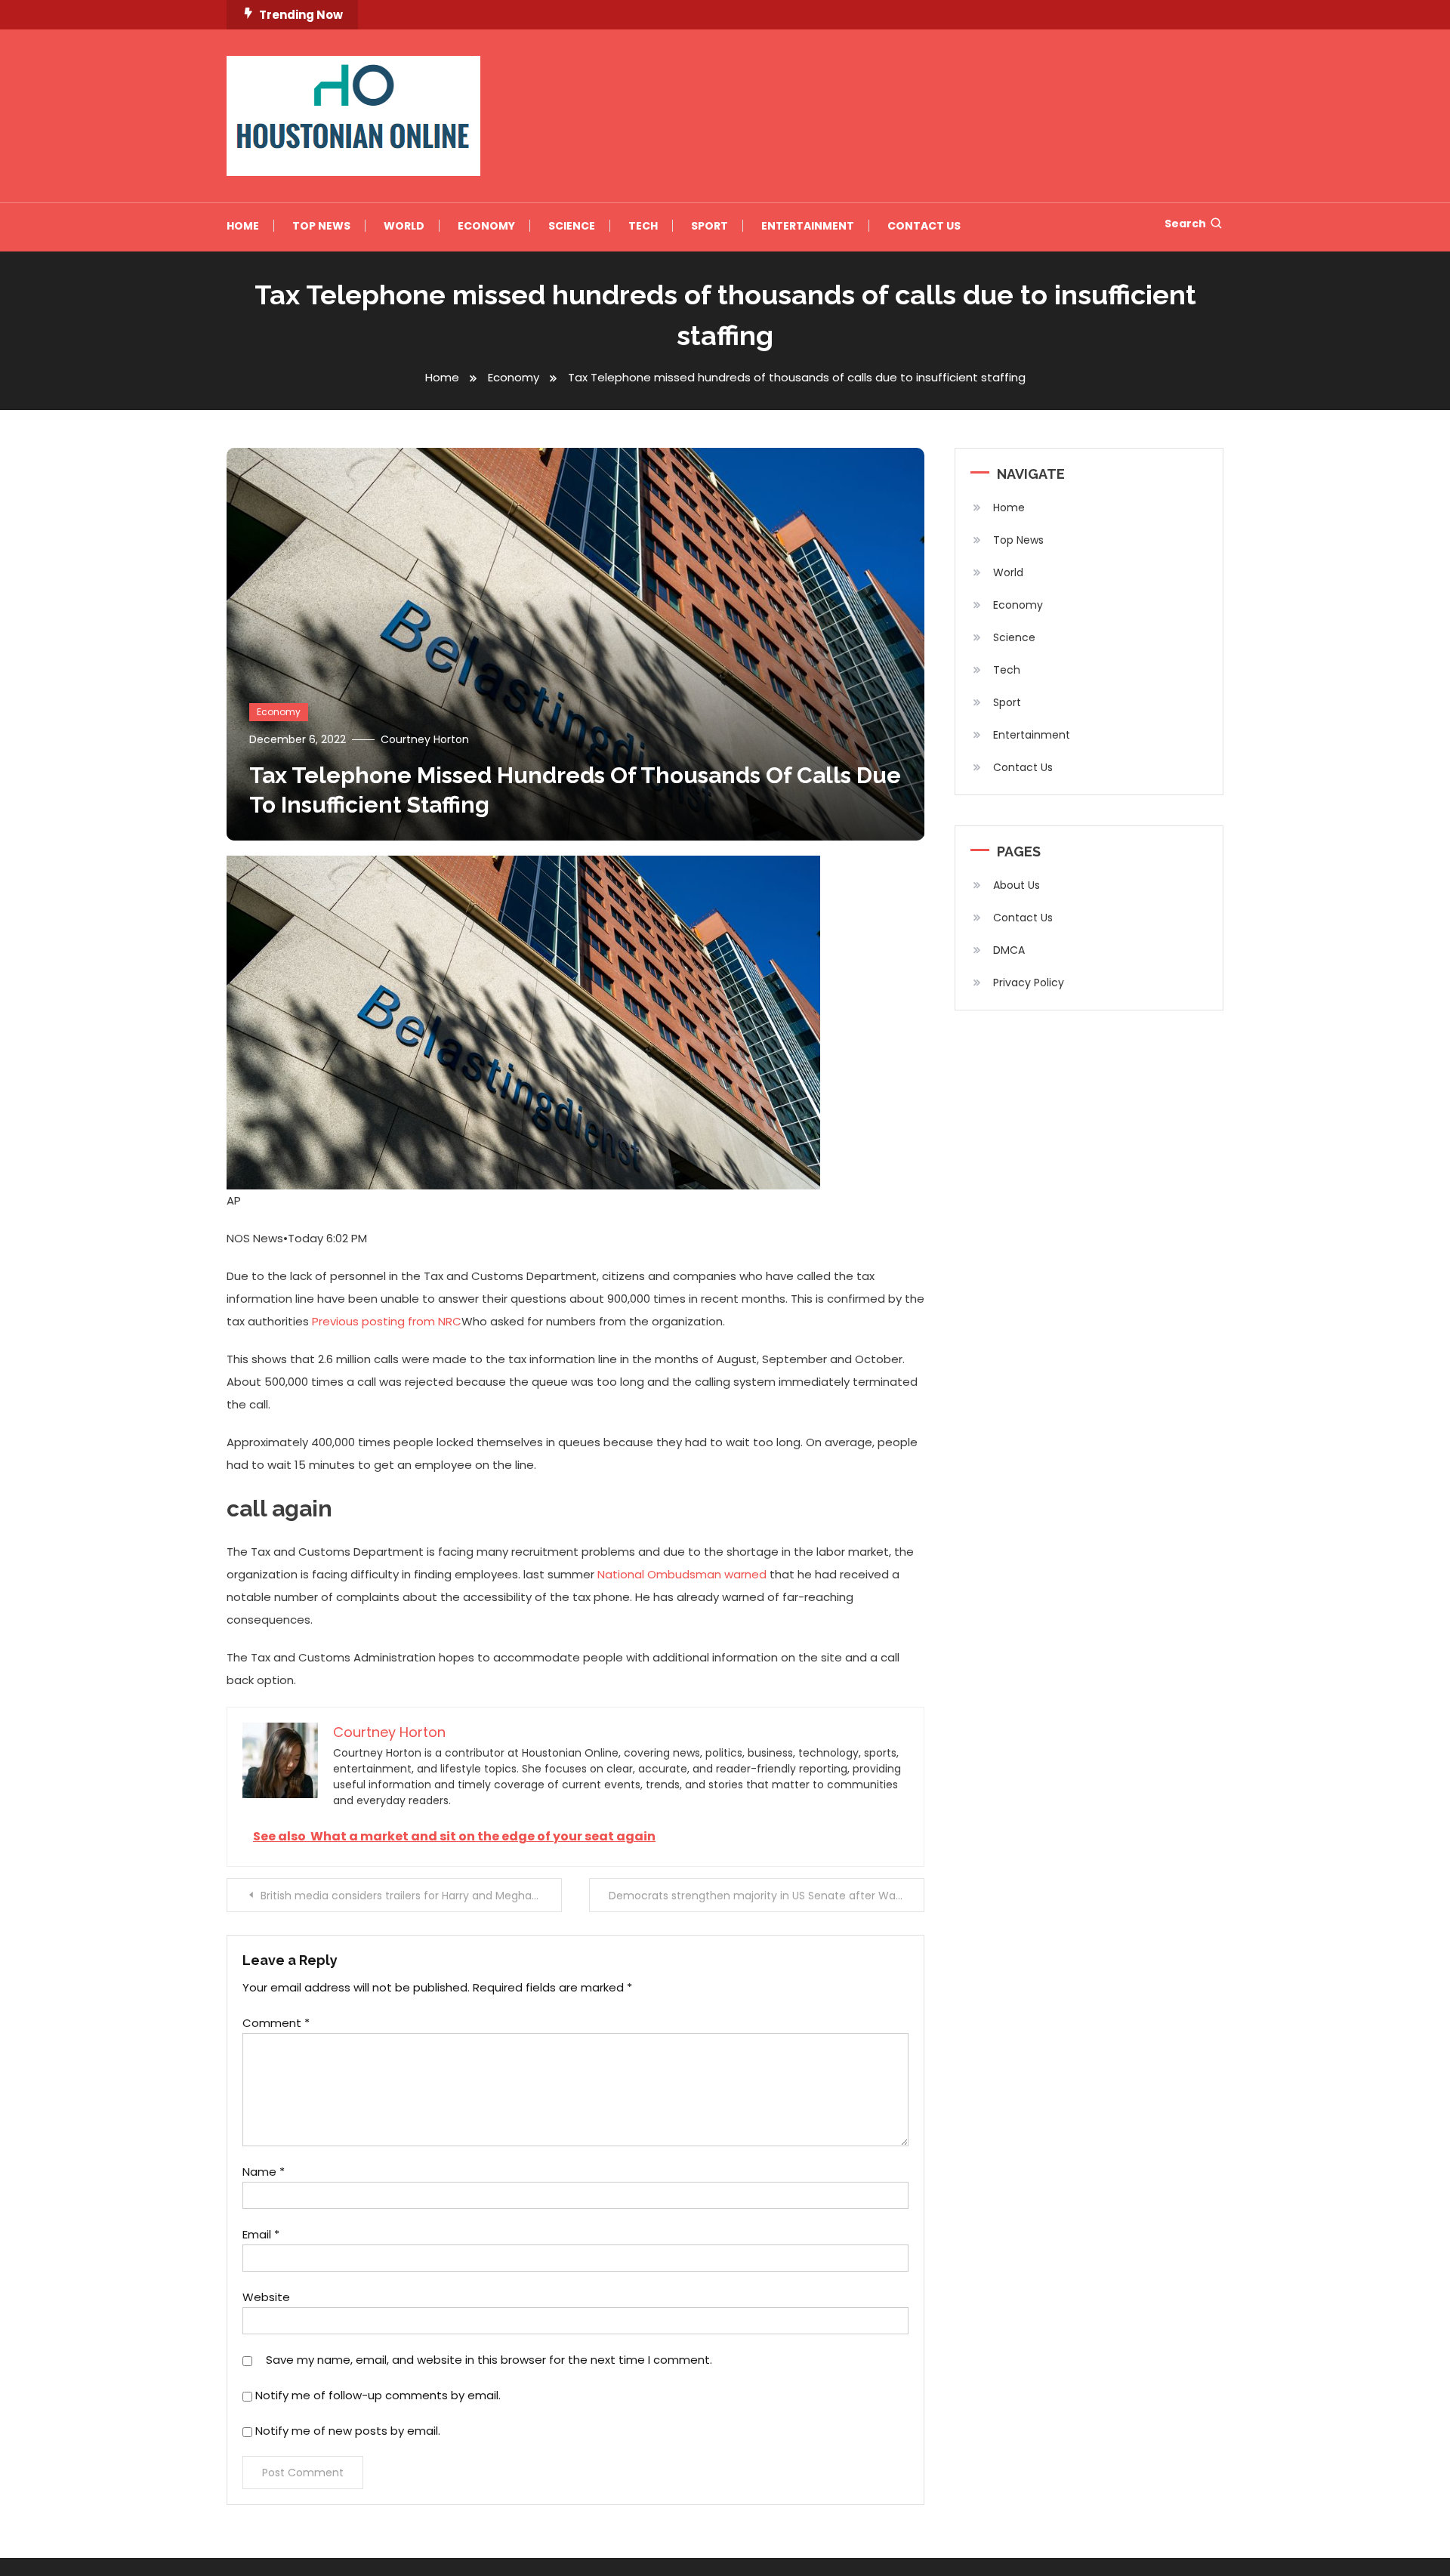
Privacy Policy (1029, 983)
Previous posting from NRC (387, 1321)
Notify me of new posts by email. (348, 2431)
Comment (276, 2023)
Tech (643, 226)
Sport (710, 226)
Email (261, 2234)
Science (572, 226)
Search (1185, 224)
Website (266, 2297)
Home (243, 226)
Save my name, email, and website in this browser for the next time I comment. (489, 2360)
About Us (1017, 885)
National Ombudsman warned (682, 1574)
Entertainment (808, 226)
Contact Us (924, 226)
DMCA (1009, 950)
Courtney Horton (425, 739)
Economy (486, 226)
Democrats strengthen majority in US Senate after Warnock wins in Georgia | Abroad (767, 1896)
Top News (321, 226)
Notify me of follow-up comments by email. (378, 2395)
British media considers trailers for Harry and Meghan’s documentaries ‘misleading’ (411, 1896)
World (404, 226)
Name (264, 2172)
